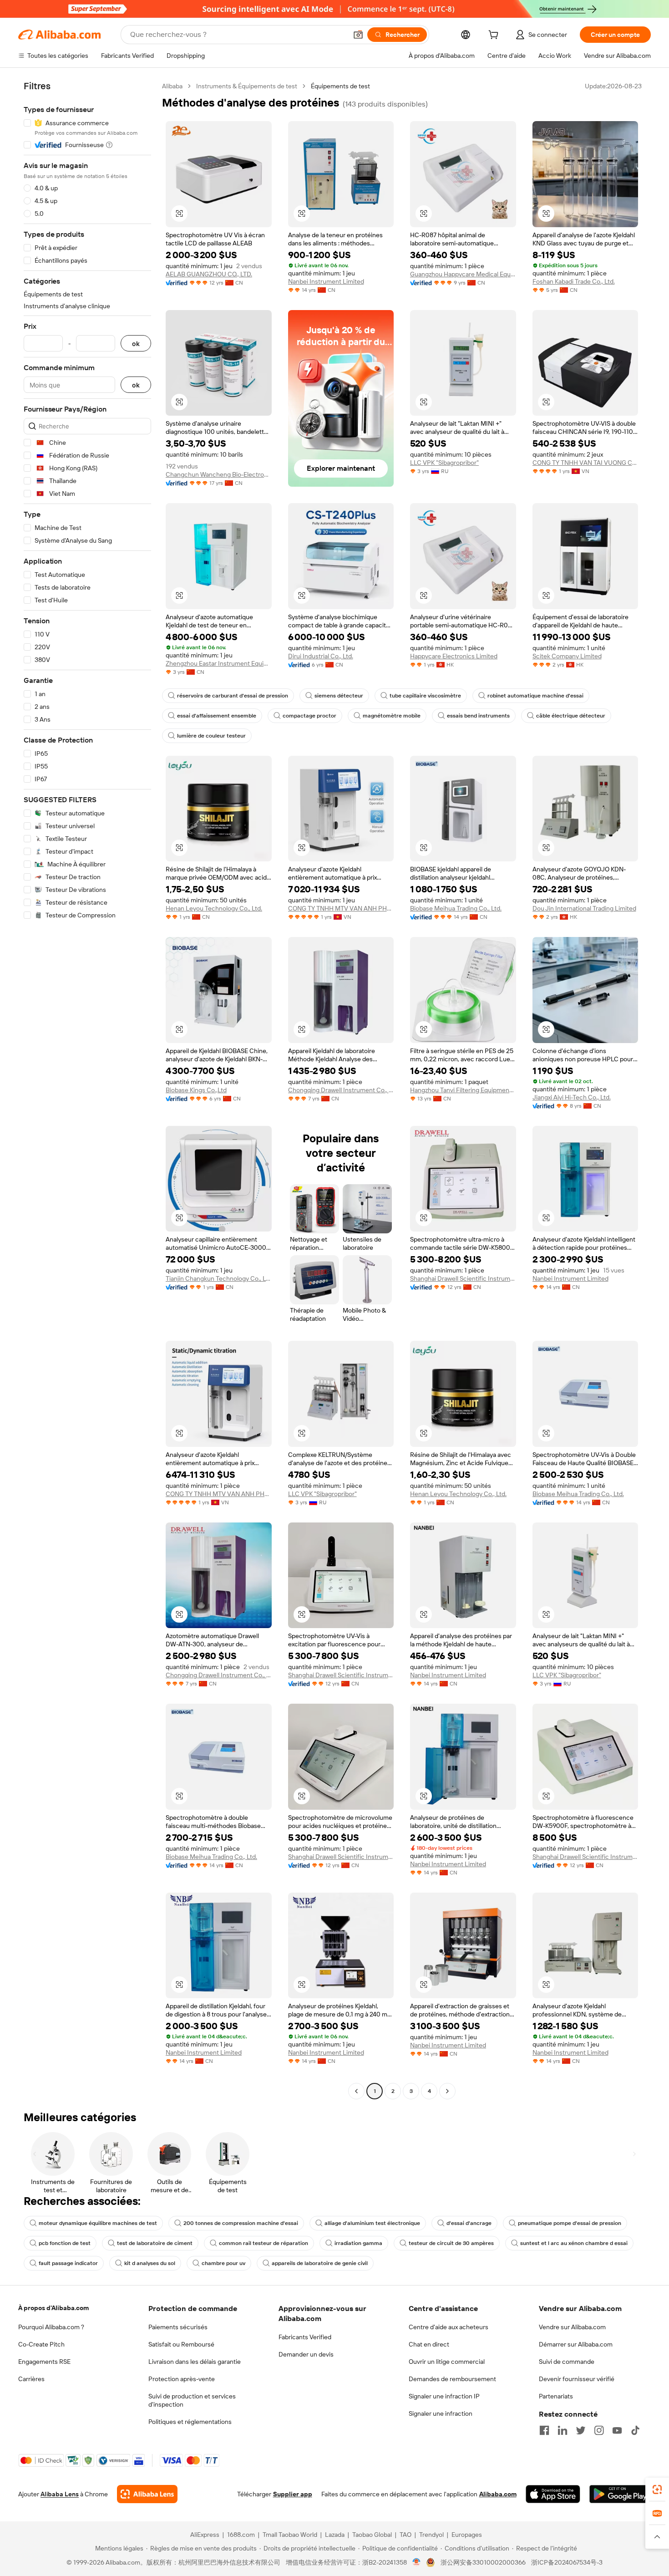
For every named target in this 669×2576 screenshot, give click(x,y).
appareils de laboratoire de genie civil (320, 2263)
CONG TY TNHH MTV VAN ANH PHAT (341, 908)
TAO (405, 2535)
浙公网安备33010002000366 (483, 2562)
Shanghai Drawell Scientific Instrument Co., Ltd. (463, 1278)
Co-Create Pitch (41, 2344)
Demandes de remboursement (452, 2379)
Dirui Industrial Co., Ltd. (321, 656)
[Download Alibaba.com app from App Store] (553, 2494)
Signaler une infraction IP (444, 2396)
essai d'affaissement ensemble (217, 716)
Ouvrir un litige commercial (447, 2362)
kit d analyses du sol (150, 2263)
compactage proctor (309, 716)
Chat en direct (429, 2344)
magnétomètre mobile (392, 716)
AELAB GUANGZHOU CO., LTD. (209, 274)
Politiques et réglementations (190, 2422)
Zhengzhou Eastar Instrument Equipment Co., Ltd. (219, 663)
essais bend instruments (478, 716)
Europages (467, 2535)
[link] (657, 2489)
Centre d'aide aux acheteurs (449, 2327)
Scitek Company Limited (567, 656)
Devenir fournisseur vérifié (577, 2379)
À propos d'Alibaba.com (53, 2308)
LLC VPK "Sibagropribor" (444, 463)
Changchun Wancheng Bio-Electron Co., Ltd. (219, 474)
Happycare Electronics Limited (454, 656)
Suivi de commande (567, 2362)
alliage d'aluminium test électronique (372, 2223)
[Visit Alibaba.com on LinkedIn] (563, 2430)
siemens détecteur (339, 696)
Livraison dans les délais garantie (195, 2362)
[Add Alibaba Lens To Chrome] (147, 2494)
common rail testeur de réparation (264, 2243)
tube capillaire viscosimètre (425, 696)
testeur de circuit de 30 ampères (451, 2243)
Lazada (335, 2535)
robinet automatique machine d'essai (535, 696)
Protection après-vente (182, 2379)
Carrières (31, 2379)
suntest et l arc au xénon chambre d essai (574, 2243)
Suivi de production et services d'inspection (192, 2400)
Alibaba (172, 86)
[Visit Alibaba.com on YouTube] (617, 2430)
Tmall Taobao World (290, 2535)
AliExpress (205, 2535)
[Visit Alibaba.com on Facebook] (544, 2430)
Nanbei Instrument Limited (326, 281)
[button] (358, 35)
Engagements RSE (44, 2362)
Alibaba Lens (60, 2494)
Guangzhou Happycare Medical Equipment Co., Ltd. (463, 274)
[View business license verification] (417, 2562)
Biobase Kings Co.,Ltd (196, 1090)
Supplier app (293, 2494)
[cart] (495, 36)
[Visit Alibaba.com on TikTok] (635, 2430)
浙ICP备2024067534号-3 (567, 2562)
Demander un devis (306, 2354)
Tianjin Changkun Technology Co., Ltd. (219, 1278)
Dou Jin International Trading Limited (584, 908)
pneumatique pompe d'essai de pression (570, 2223)
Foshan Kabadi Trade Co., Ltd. (574, 281)
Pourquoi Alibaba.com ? (51, 2327)
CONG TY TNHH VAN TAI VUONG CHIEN (585, 463)
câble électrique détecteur (571, 716)
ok (136, 344)
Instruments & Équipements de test (247, 86)
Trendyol (431, 2535)
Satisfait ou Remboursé (181, 2344)
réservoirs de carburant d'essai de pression (233, 696)
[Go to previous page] (356, 2091)
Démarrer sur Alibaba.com (576, 2344)
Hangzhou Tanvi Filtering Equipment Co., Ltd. (463, 1090)
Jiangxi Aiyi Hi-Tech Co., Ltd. (572, 1097)
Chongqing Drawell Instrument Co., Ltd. (341, 1090)
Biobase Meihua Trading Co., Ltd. (456, 908)
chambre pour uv (223, 2263)
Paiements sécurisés (178, 2327)
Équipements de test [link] (340, 86)
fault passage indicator (68, 2263)
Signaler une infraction (441, 2413)
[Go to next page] (447, 2091)
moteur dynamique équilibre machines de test (98, 2223)
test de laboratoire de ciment (155, 2243)
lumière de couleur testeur (211, 736)
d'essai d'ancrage (469, 2223)
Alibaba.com (498, 2494)
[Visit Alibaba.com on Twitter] (581, 2430)
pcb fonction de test (65, 2243)
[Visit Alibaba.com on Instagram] (599, 2430)
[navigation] (87, 1090)
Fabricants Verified (305, 2337)
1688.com (241, 2535)
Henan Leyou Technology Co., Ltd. (214, 908)
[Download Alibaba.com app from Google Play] (620, 2494)
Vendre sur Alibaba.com (572, 2327)
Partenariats (556, 2396)
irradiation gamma (358, 2243)
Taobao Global (372, 2535)
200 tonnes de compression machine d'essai (241, 2223)
